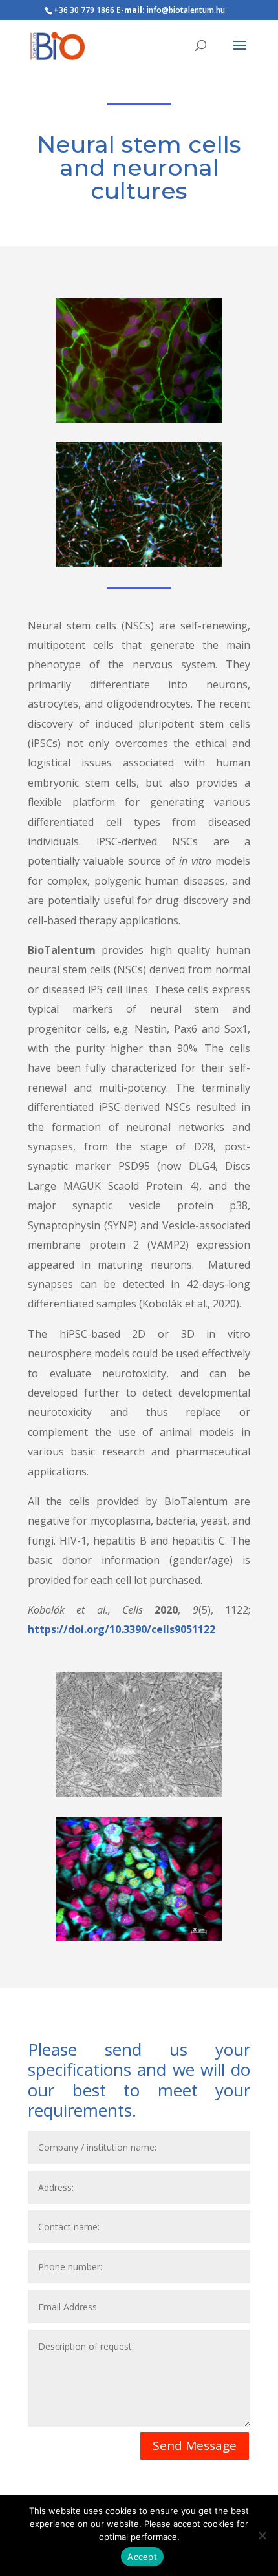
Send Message (195, 2445)
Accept (142, 2557)
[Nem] (262, 2535)
